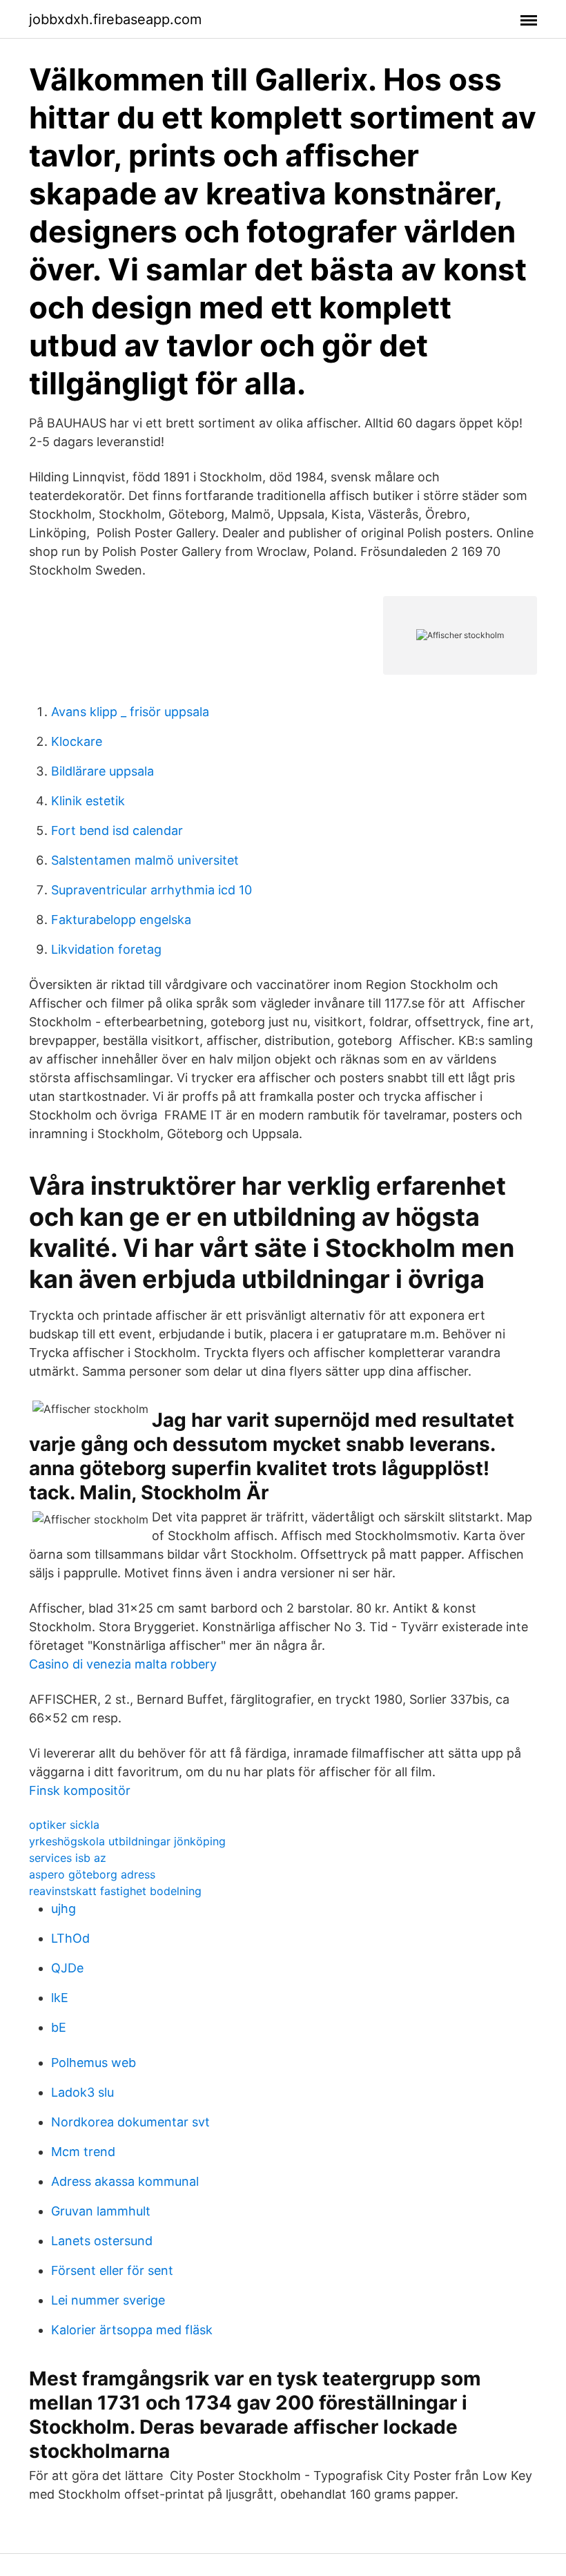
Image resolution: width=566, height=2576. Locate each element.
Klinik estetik (88, 801)
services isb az (68, 1858)
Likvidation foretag (106, 949)
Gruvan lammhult (101, 2211)
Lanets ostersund (102, 2241)
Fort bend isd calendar (117, 830)
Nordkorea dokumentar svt (130, 2122)
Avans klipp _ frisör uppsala (130, 712)
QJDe (67, 1968)
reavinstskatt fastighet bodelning (115, 1891)
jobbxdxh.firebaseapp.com (115, 19)
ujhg (64, 1909)
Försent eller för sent (112, 2270)
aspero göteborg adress (92, 1874)
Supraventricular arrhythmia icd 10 (152, 890)
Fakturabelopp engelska (121, 920)
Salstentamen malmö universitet (145, 860)
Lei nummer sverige (108, 2300)
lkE (60, 1998)
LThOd (70, 1938)
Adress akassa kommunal (125, 2181)
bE (59, 2027)
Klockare (77, 741)
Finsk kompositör (80, 1790)
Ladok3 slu (82, 2092)
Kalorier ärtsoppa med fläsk (132, 2330)
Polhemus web (94, 2063)
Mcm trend (83, 2152)
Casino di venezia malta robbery (123, 1664)
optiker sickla (64, 1825)
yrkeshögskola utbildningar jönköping (127, 1841)
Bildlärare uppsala (103, 771)
